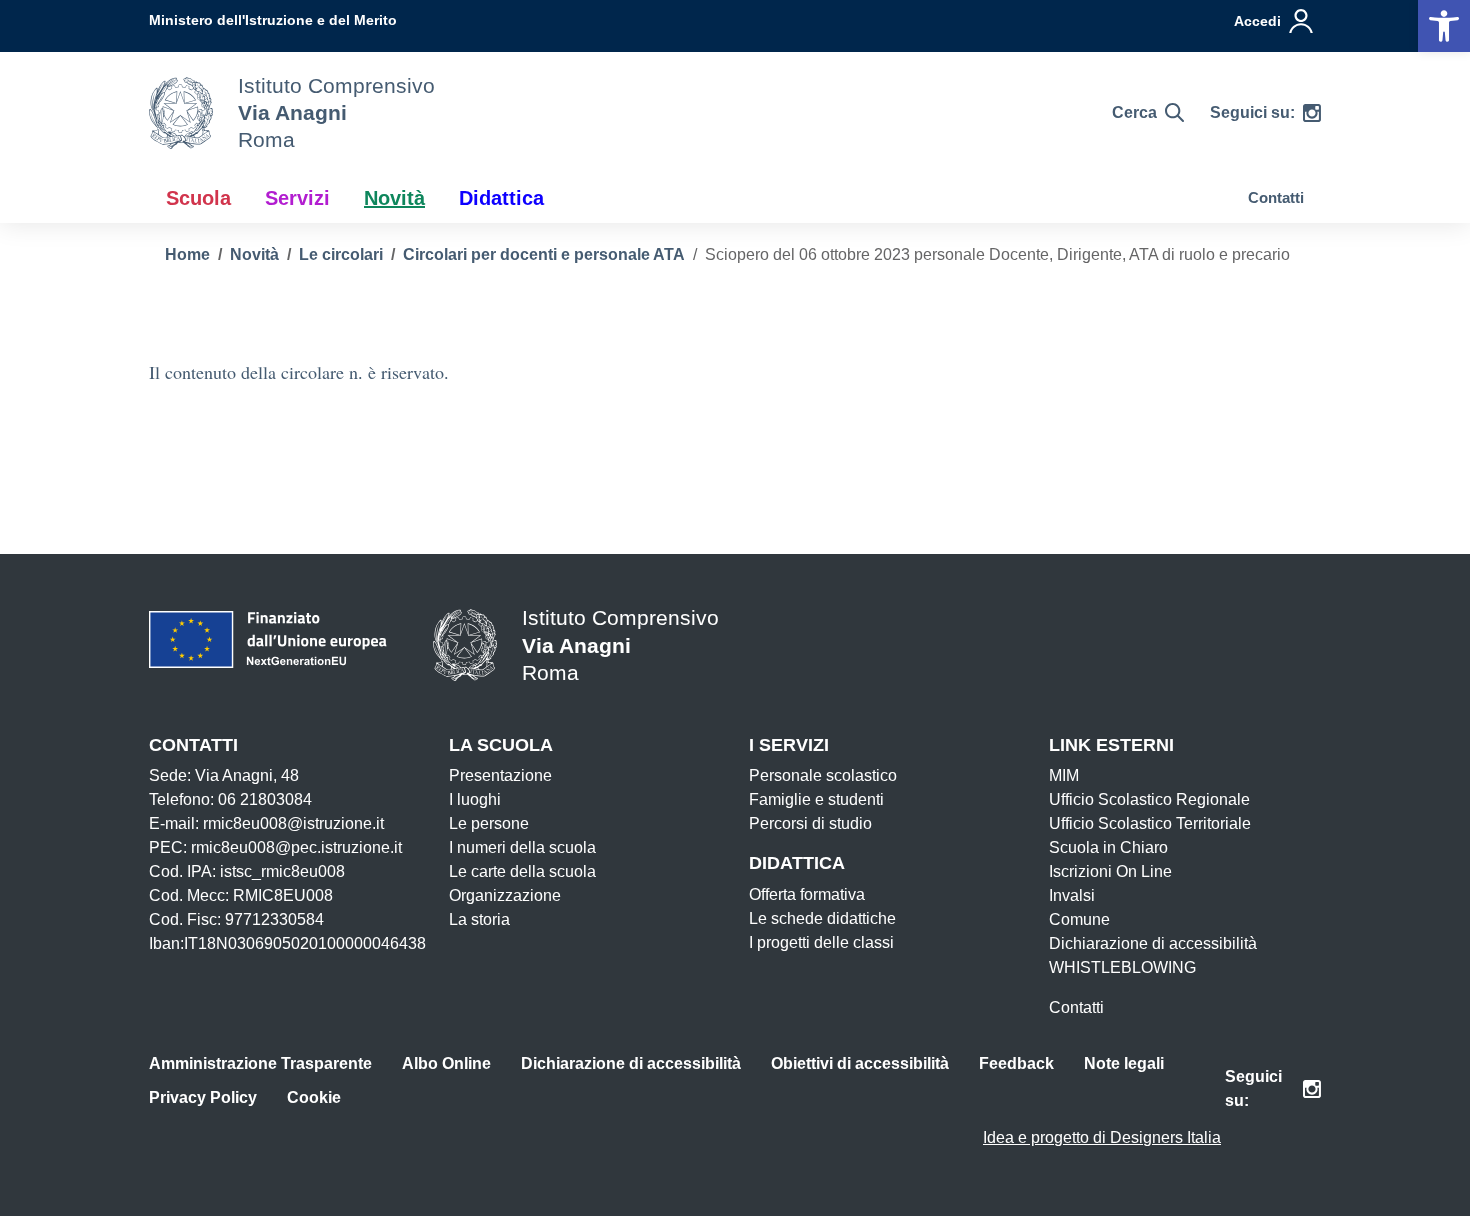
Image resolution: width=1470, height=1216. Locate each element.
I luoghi (475, 799)
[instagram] (1312, 113)
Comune (1079, 919)
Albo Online (446, 1063)
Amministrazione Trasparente (260, 1063)
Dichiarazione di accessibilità (1153, 943)
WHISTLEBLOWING (1122, 967)
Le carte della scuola (522, 871)
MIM (1064, 775)
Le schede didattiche (822, 918)
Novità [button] (394, 198)
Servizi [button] (297, 198)
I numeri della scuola (522, 847)
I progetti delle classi (821, 942)
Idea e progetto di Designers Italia (1102, 1137)
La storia (479, 919)
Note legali (1124, 1063)
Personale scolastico (823, 775)
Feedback (1016, 1063)
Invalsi (1072, 895)
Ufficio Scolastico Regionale (1149, 799)
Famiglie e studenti (816, 799)
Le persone (489, 823)
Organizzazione (505, 895)
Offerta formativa (807, 894)
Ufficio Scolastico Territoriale (1150, 823)
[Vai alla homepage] (181, 113)
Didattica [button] (501, 198)
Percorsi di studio (810, 823)
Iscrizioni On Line (1110, 871)
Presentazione (500, 775)
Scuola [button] (198, 198)
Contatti (1276, 197)
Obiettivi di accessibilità (860, 1063)
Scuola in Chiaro (1108, 847)
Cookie (314, 1097)
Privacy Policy (203, 1097)
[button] (1444, 26)
